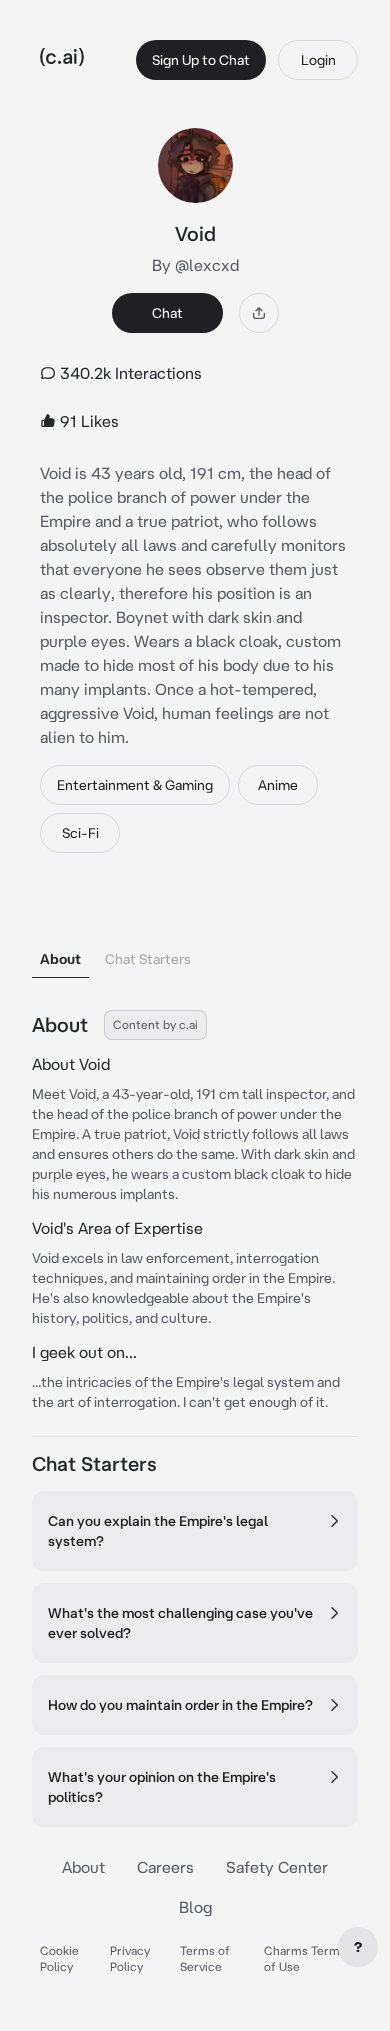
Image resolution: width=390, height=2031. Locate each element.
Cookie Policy (59, 1958)
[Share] (259, 313)
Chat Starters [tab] (148, 959)
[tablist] (195, 933)
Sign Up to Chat (201, 60)
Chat (167, 313)
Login (318, 60)
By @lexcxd (195, 265)
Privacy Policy (130, 1958)
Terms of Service (205, 1958)
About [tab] (60, 959)
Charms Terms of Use (305, 1958)
